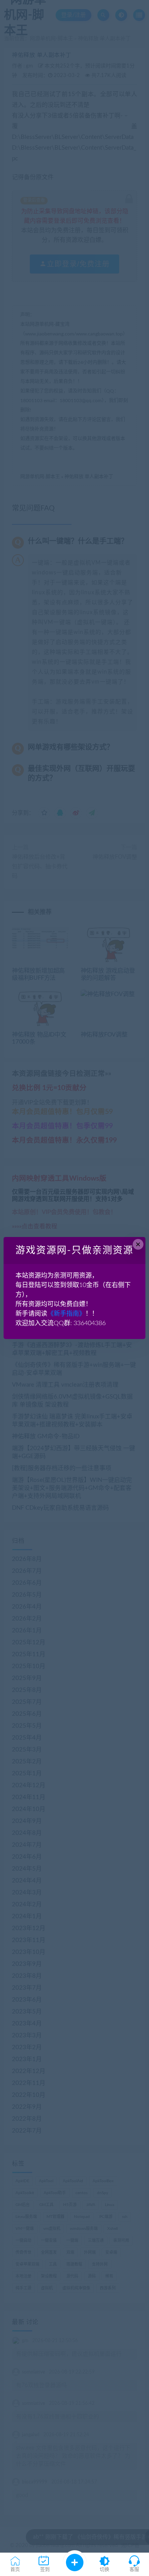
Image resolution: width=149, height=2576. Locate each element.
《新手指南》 (66, 1314)
